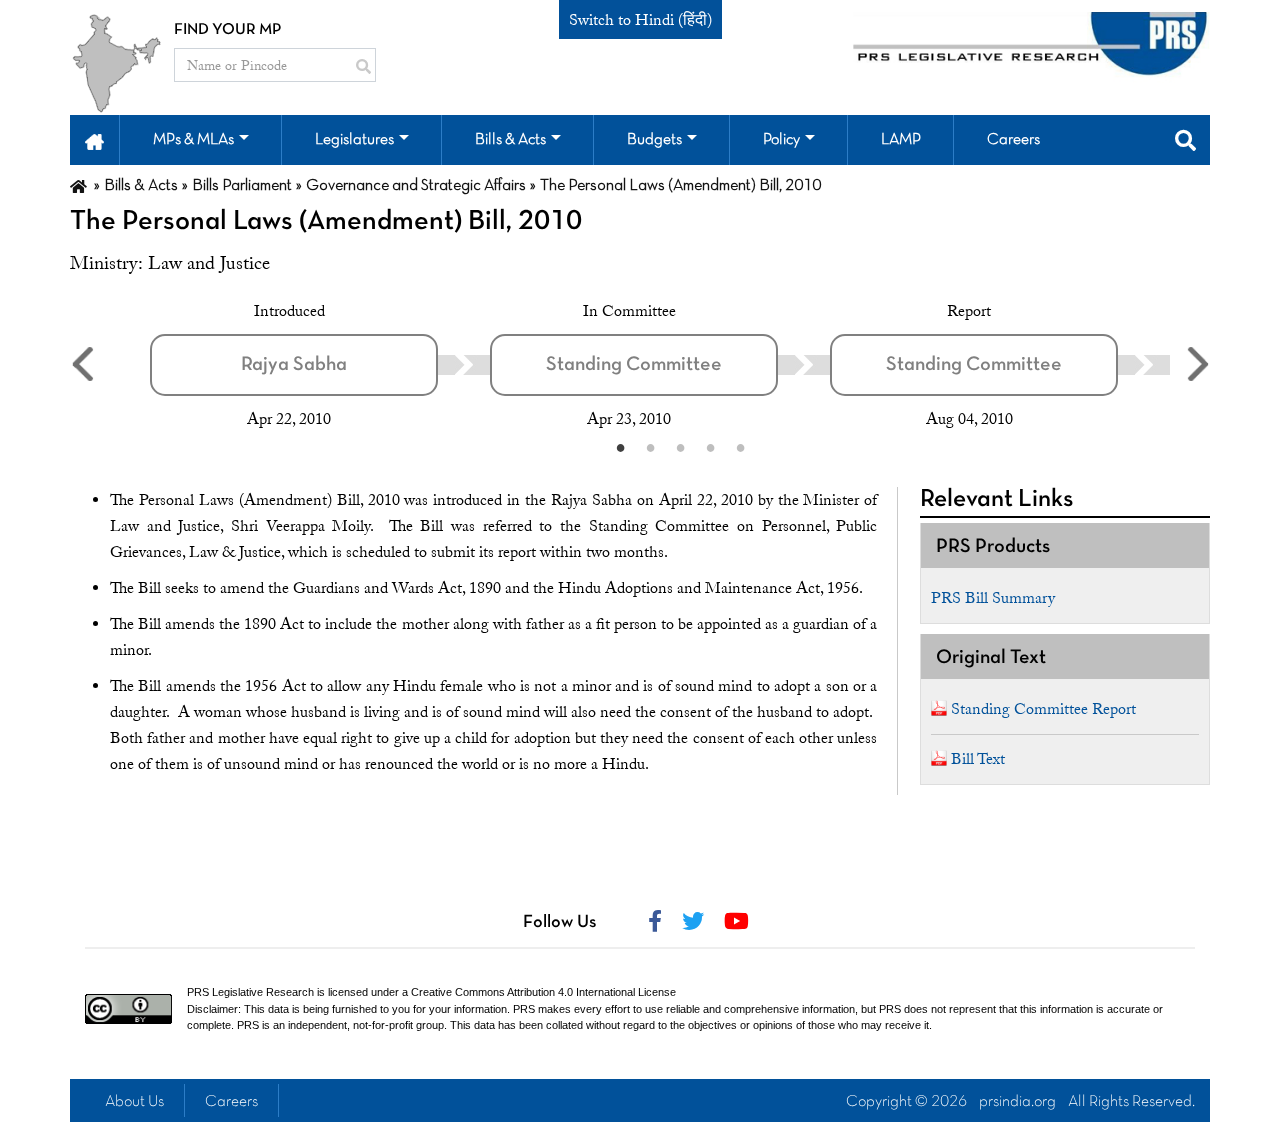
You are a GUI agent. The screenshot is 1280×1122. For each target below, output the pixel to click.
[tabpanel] (320, 365)
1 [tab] (620, 447)
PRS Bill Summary (993, 598)
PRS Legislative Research (250, 992)
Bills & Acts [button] (510, 140)
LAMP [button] (901, 140)
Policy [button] (781, 140)
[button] (94, 140)
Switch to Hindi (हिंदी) (640, 20)
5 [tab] (740, 447)
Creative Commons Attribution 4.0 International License (543, 992)
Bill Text (978, 759)
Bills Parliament (242, 186)
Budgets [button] (654, 140)
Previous (82, 364)
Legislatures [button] (354, 140)
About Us (134, 1102)
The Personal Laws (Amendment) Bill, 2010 (326, 222)
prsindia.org (1017, 1102)
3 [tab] (680, 447)
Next (1198, 364)
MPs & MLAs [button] (193, 140)
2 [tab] (650, 447)
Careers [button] (1013, 140)
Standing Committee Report (1043, 709)
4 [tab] (710, 447)
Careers (231, 1102)
